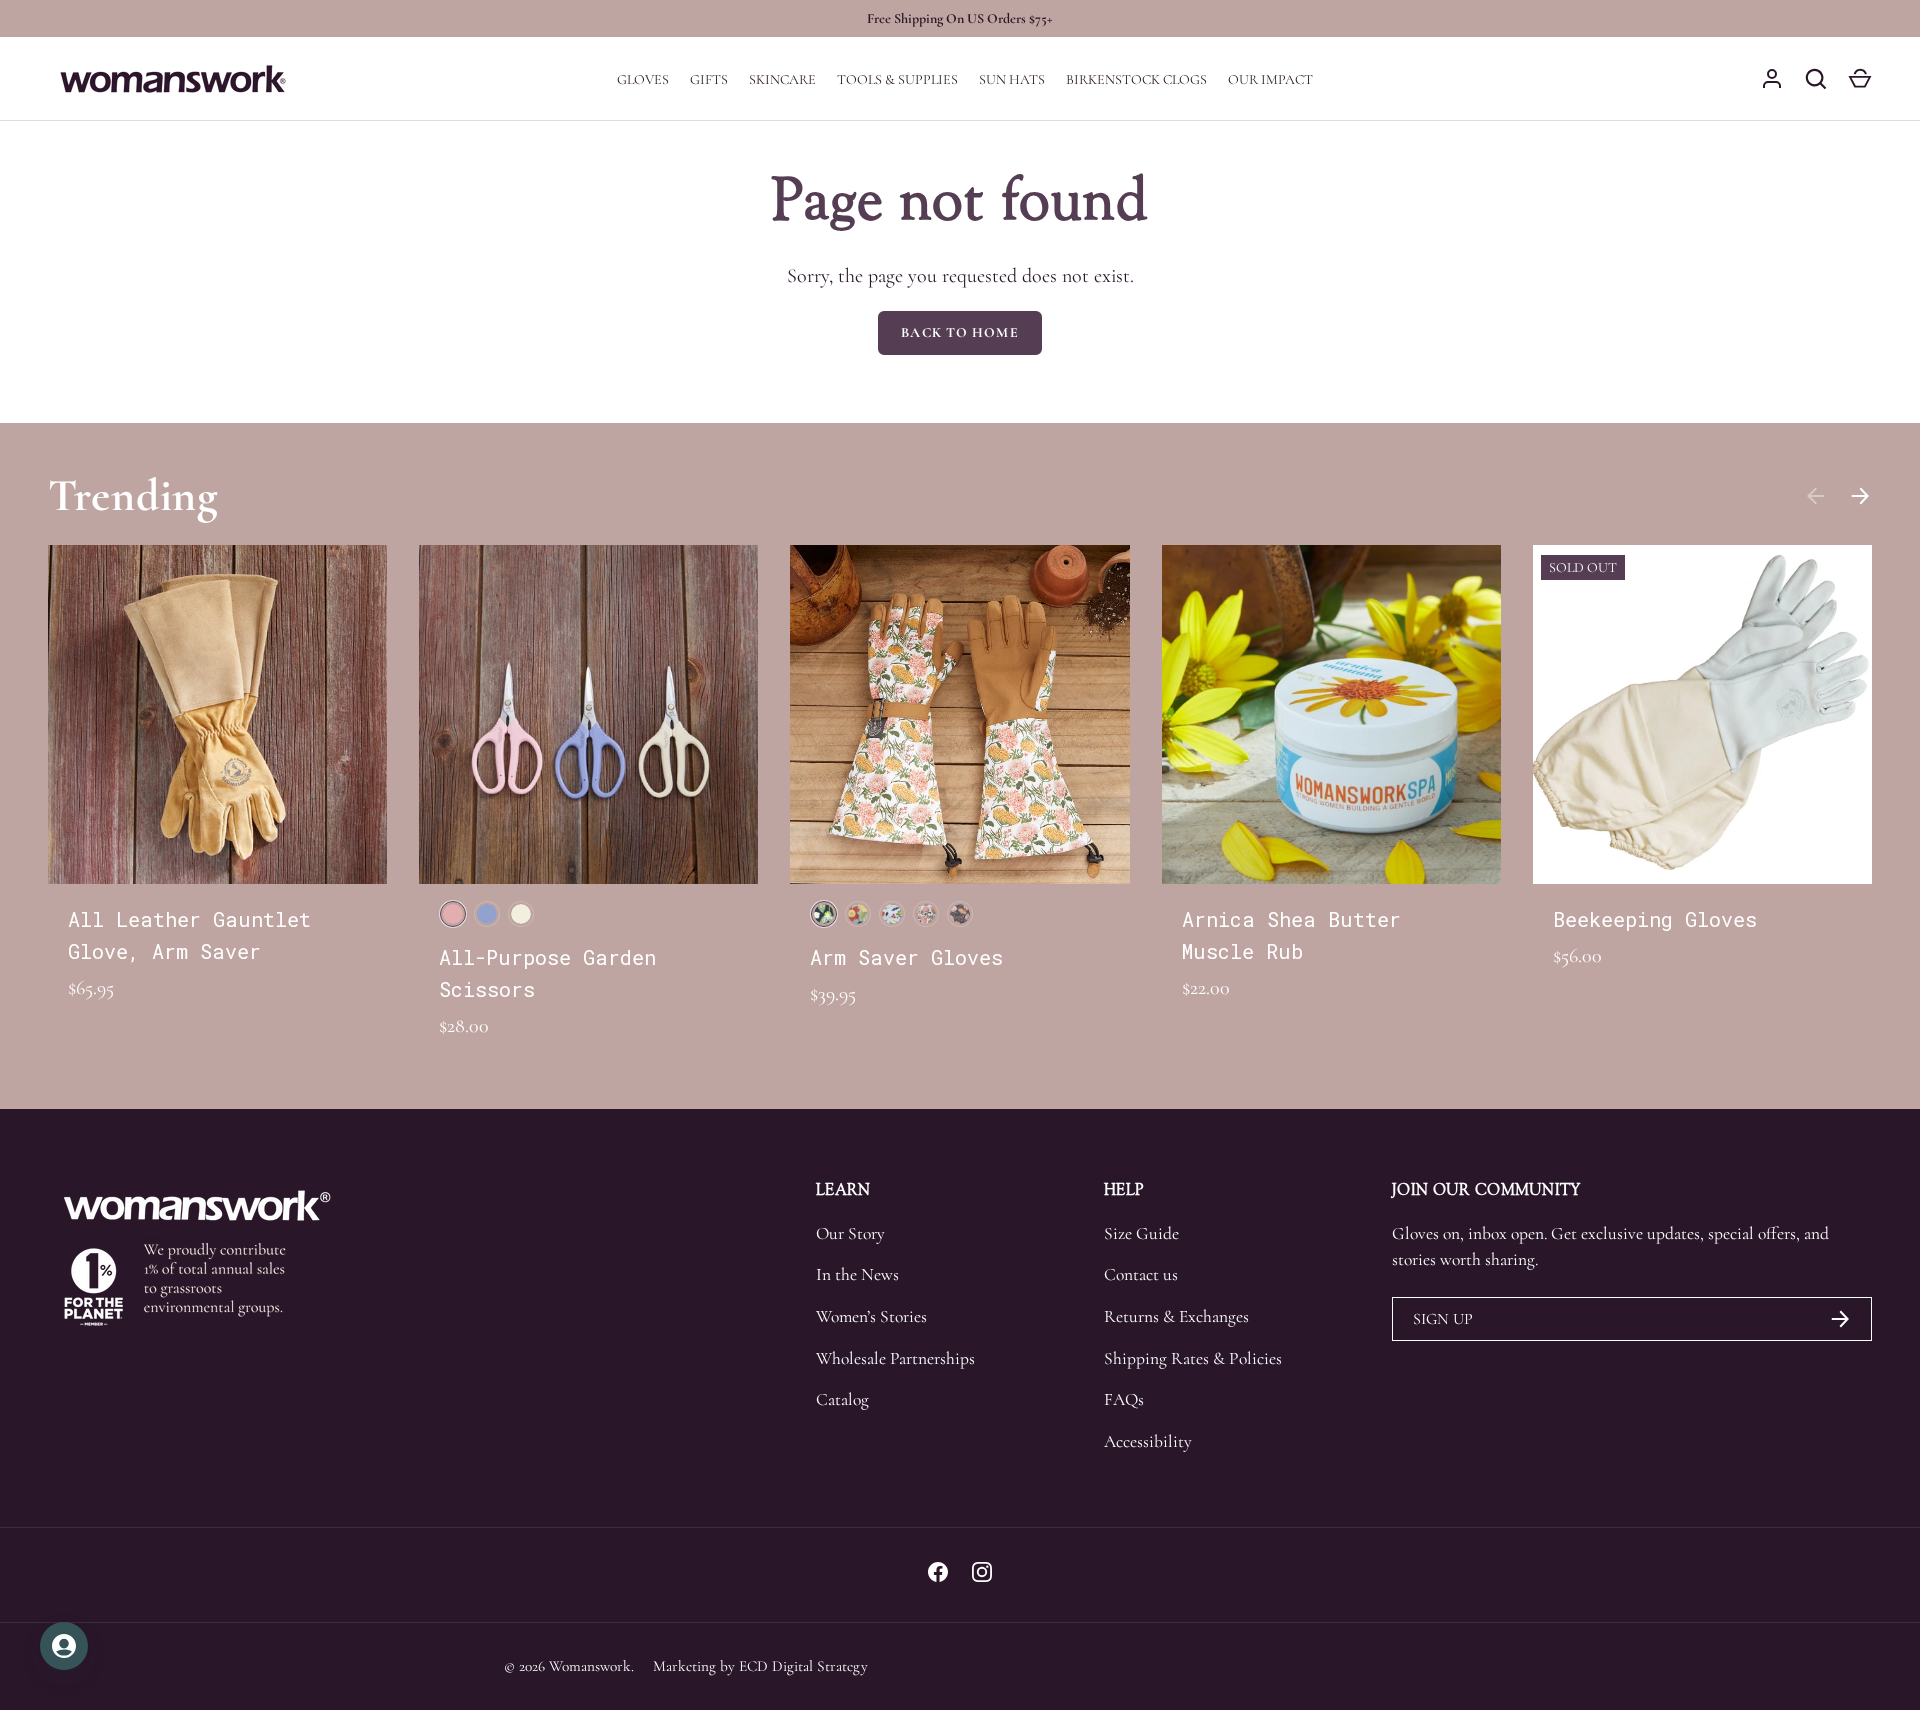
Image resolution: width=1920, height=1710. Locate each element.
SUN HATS (1012, 79)
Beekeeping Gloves (1655, 919)
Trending (133, 495)
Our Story (850, 1233)
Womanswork (590, 1666)
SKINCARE (782, 79)
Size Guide (1141, 1233)
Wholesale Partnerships (895, 1358)
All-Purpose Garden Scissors (547, 973)
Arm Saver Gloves (906, 957)
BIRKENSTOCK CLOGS (1136, 79)
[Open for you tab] (64, 1646)
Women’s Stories (871, 1316)
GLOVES (643, 79)
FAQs (1124, 1399)
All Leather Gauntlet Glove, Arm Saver (189, 935)
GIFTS (709, 79)
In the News (857, 1274)
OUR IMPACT (1270, 79)
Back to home (959, 332)
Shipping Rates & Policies (1193, 1358)
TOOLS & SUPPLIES (897, 79)
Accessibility (1148, 1441)
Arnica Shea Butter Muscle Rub (1291, 935)
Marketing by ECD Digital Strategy (760, 1666)
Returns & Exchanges (1176, 1316)
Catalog (842, 1399)
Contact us (1141, 1274)
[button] (1860, 79)
